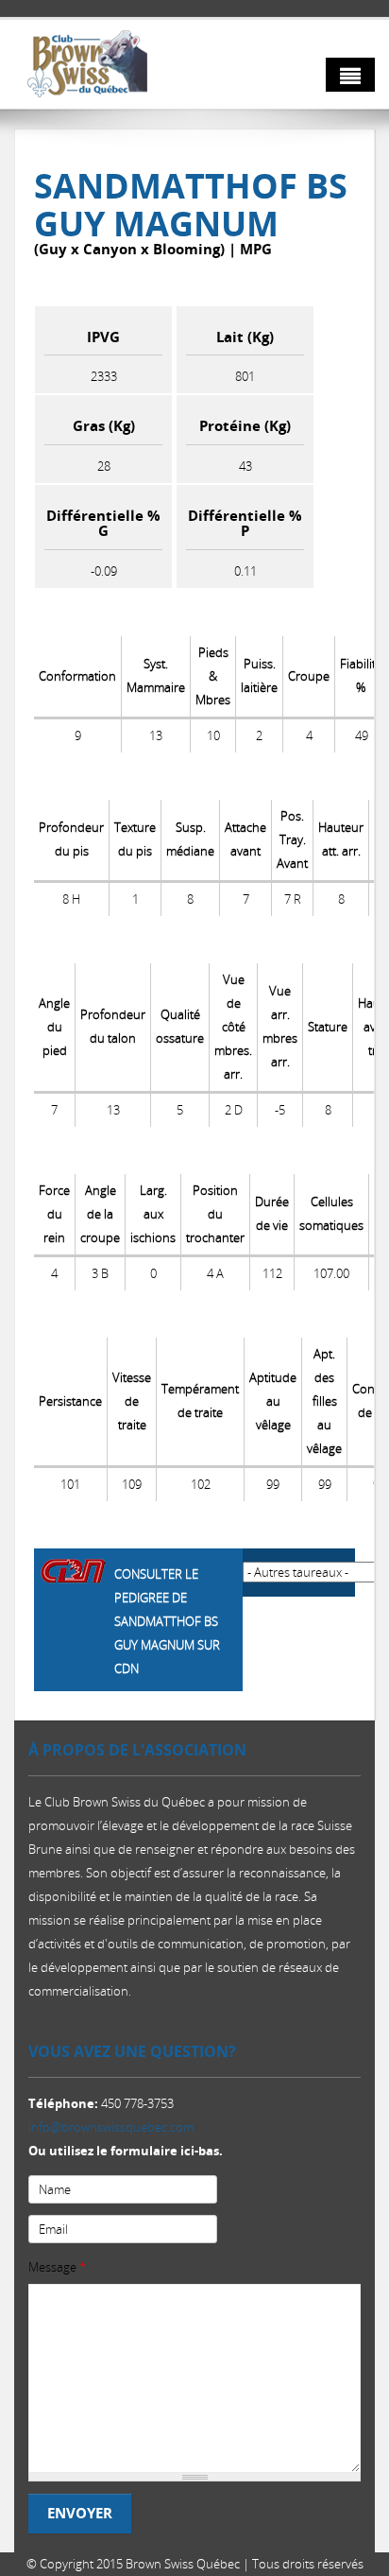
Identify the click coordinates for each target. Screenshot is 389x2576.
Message (57, 2267)
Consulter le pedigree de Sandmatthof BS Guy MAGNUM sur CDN (167, 1621)
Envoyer (80, 2513)
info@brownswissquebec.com (111, 2127)
